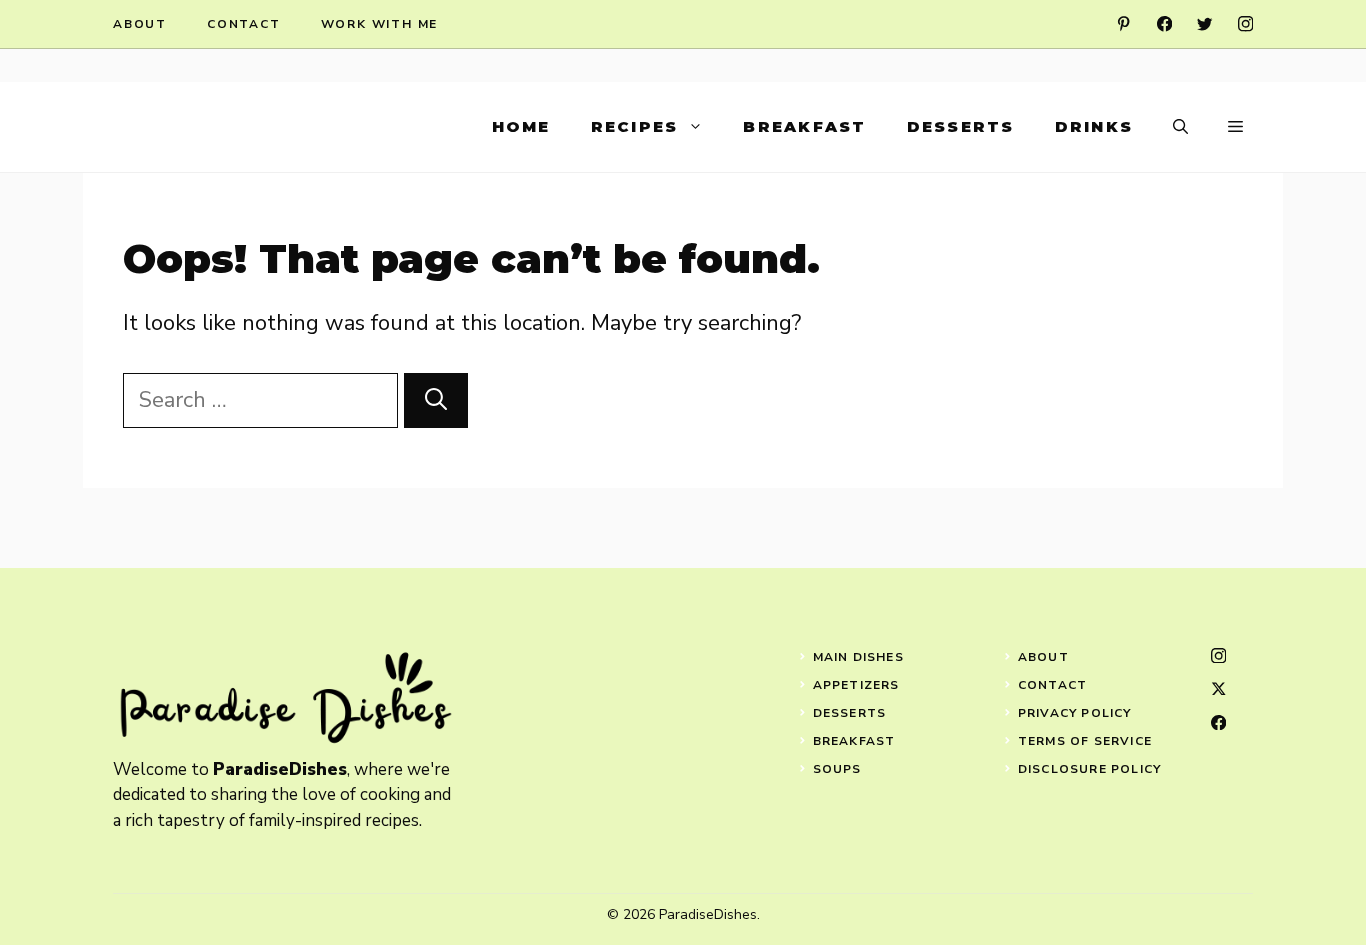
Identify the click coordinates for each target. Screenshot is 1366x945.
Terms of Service (1085, 741)
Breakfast (804, 126)
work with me (380, 24)
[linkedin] (1123, 23)
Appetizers (856, 685)
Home (521, 126)
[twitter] (1204, 23)
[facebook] (1164, 23)
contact (244, 24)
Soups (837, 769)
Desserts (961, 126)
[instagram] (1245, 23)
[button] (1180, 127)
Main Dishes (858, 657)
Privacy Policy (1075, 713)
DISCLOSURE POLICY (1089, 769)
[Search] (436, 400)
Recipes (635, 126)
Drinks (1094, 126)
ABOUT (1043, 657)
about (140, 24)
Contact (1052, 685)
